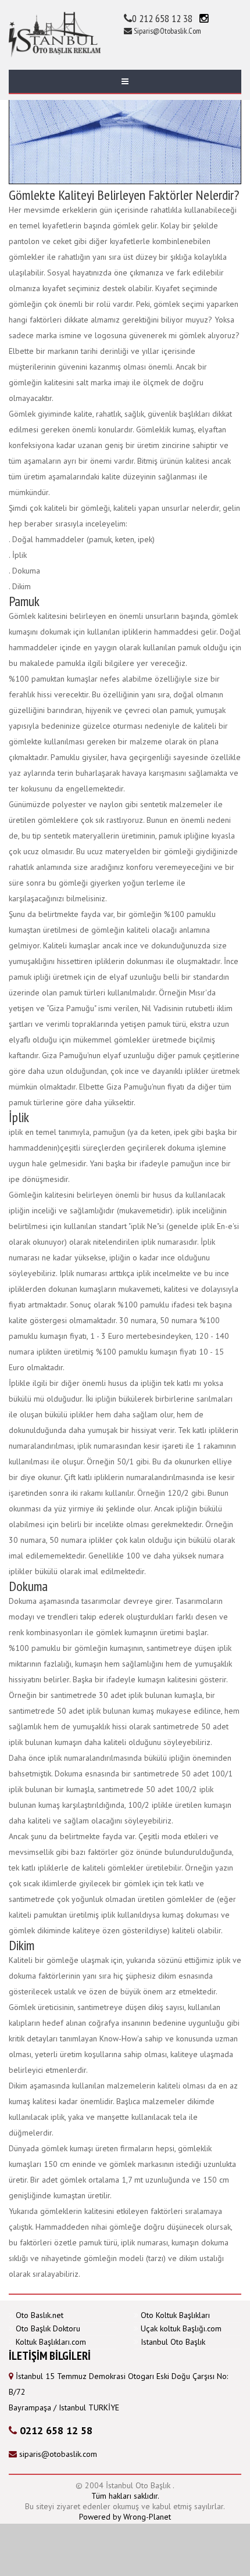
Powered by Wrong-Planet (125, 2517)
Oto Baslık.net (40, 2315)
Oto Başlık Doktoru (48, 2328)
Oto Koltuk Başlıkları (175, 2315)
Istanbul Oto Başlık (173, 2342)
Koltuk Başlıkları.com (51, 2342)
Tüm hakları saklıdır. (125, 2496)
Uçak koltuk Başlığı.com (181, 2328)
